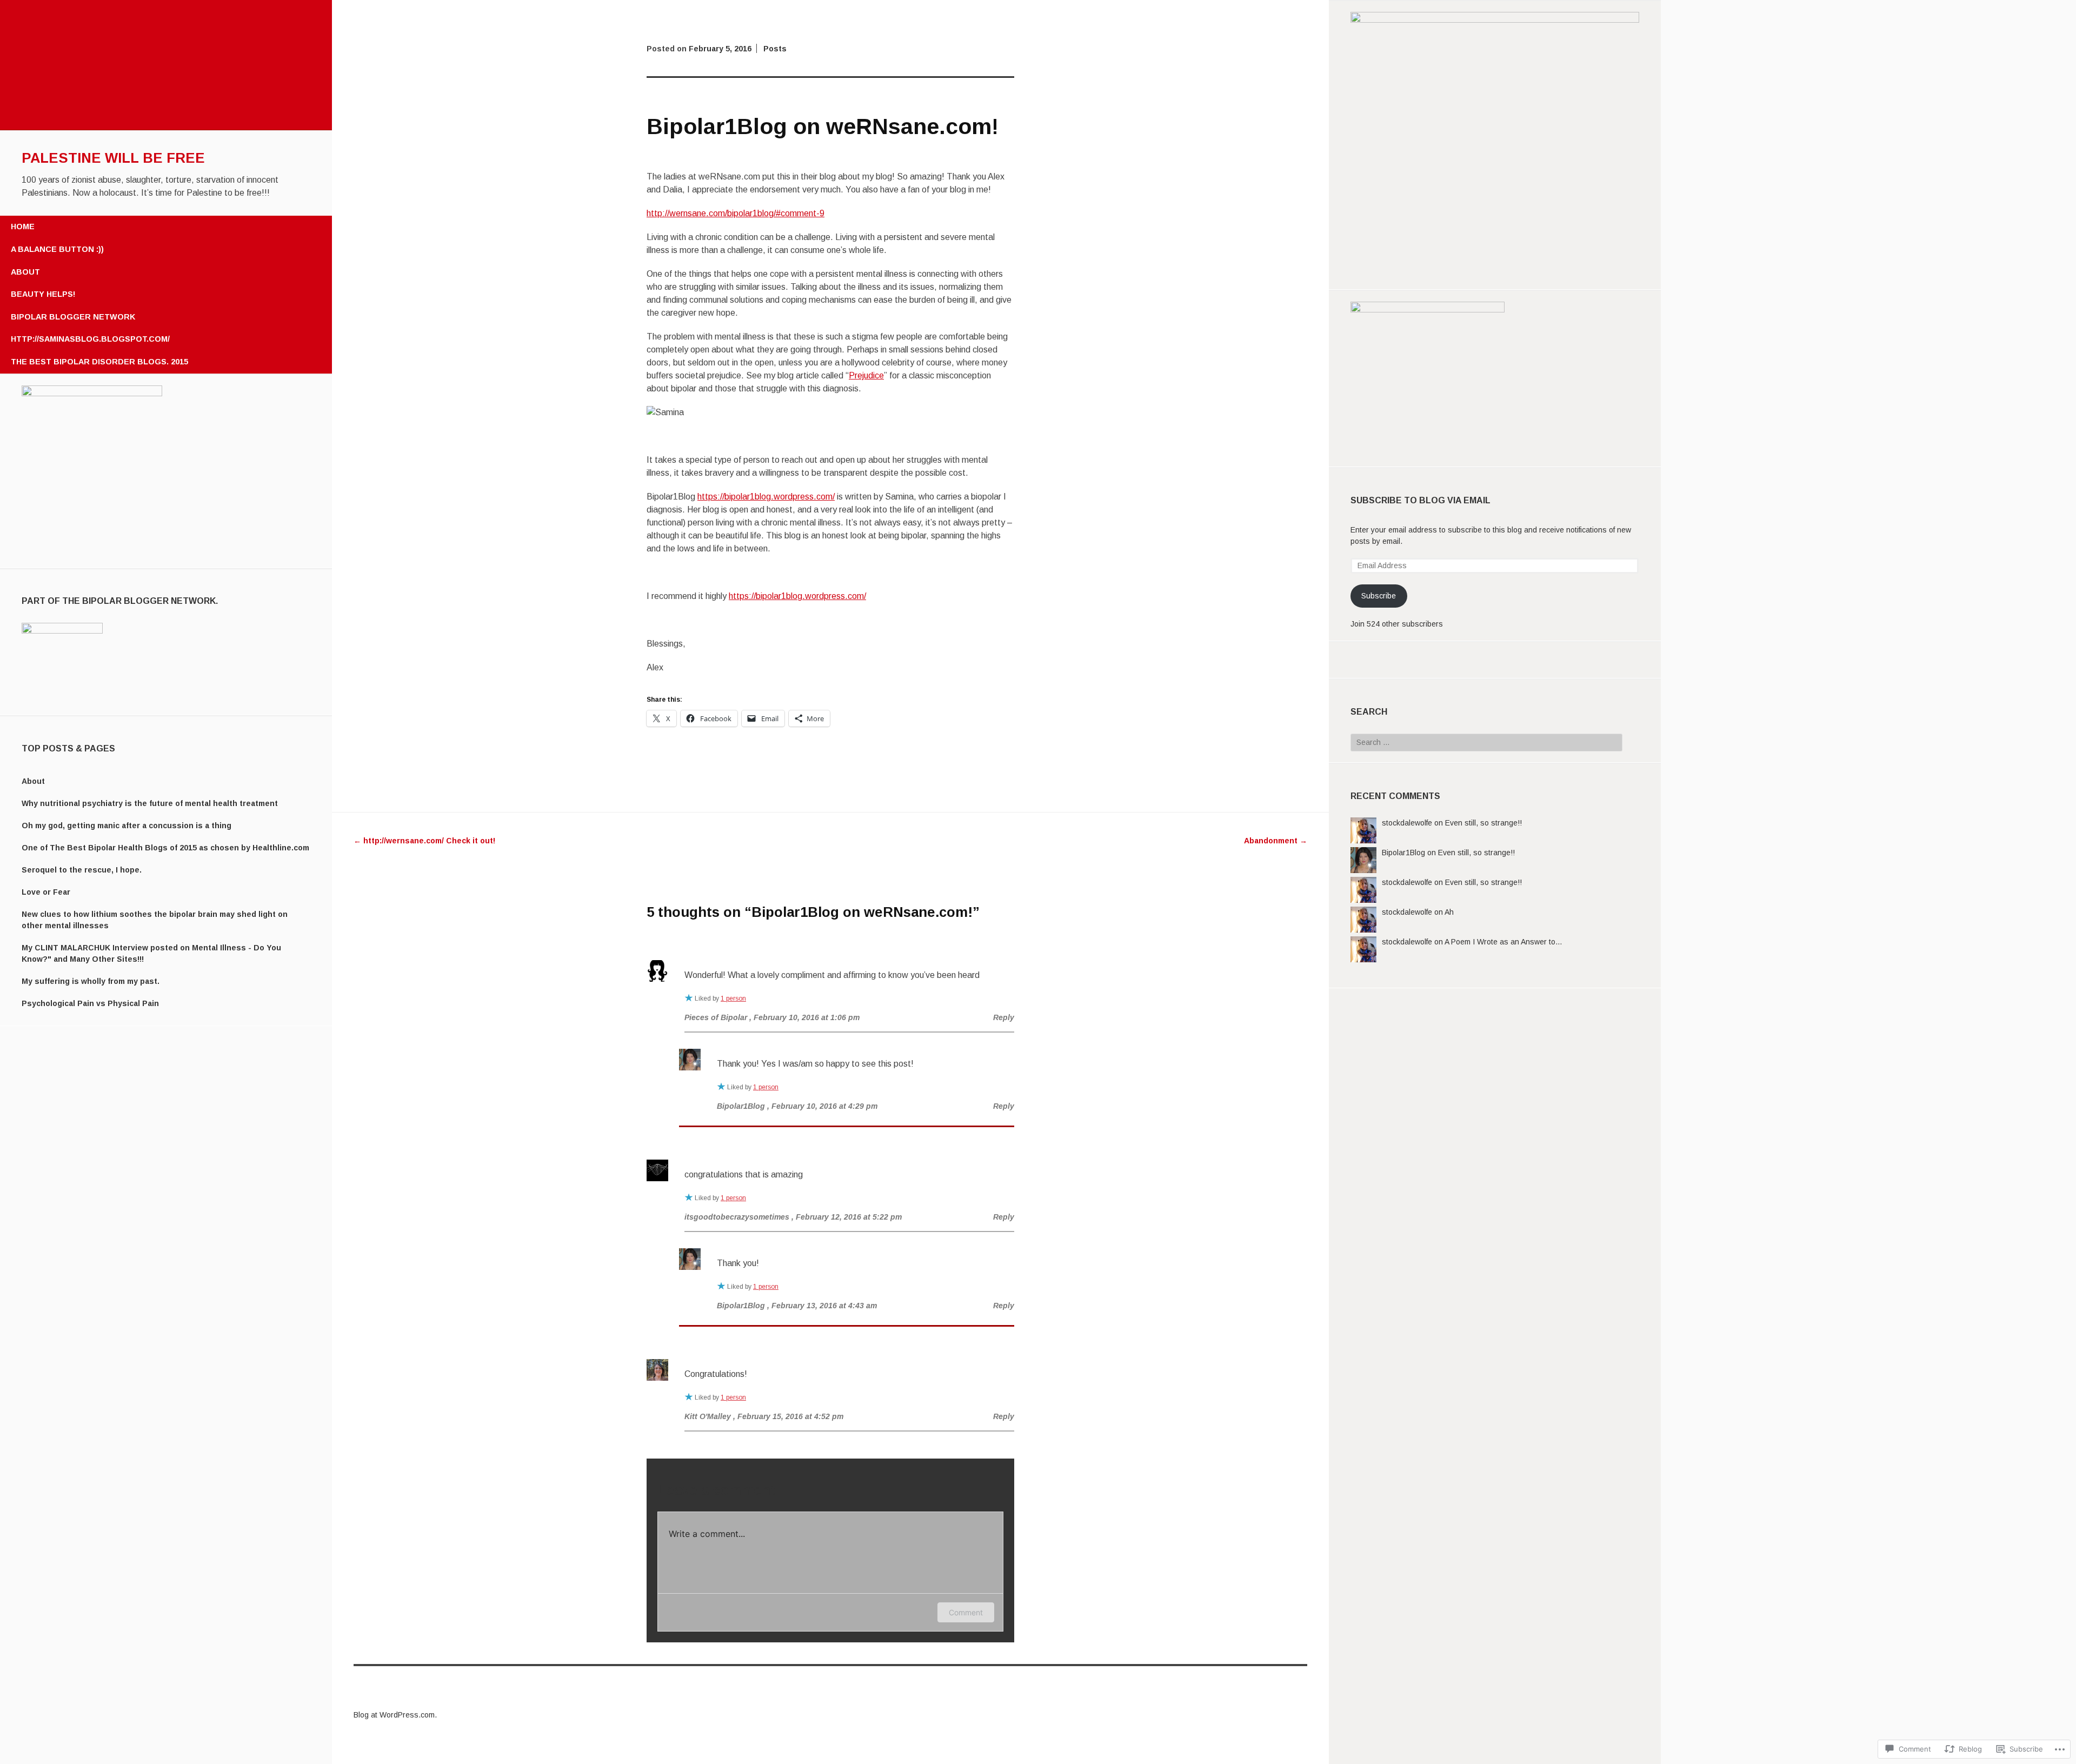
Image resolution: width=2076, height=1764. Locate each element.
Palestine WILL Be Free (113, 158)
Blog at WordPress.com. (395, 1715)
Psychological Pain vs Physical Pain (90, 1003)
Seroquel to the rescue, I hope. (82, 870)
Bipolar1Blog (1403, 853)
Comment (966, 1612)
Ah (1449, 912)
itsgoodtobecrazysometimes (737, 1217)
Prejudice (866, 375)
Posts (775, 49)
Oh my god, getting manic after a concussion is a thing (127, 826)
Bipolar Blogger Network (73, 317)
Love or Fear (46, 892)
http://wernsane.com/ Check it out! (424, 841)
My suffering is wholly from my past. (91, 981)
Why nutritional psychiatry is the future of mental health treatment (150, 803)
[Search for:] (1486, 742)
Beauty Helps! (43, 294)
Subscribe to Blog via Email (1420, 500)
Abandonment (1276, 841)
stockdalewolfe (1407, 823)
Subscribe (1379, 596)
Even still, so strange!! (1483, 823)
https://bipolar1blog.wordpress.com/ (766, 497)
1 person (733, 999)
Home (23, 227)
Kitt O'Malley (708, 1416)
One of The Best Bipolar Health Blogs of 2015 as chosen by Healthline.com (165, 848)
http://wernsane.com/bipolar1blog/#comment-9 (736, 213)
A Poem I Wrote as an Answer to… (1503, 942)
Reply (1004, 1017)
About (25, 272)
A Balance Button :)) (57, 249)
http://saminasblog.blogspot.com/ (90, 339)
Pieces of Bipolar (716, 1017)
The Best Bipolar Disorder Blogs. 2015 (99, 362)
